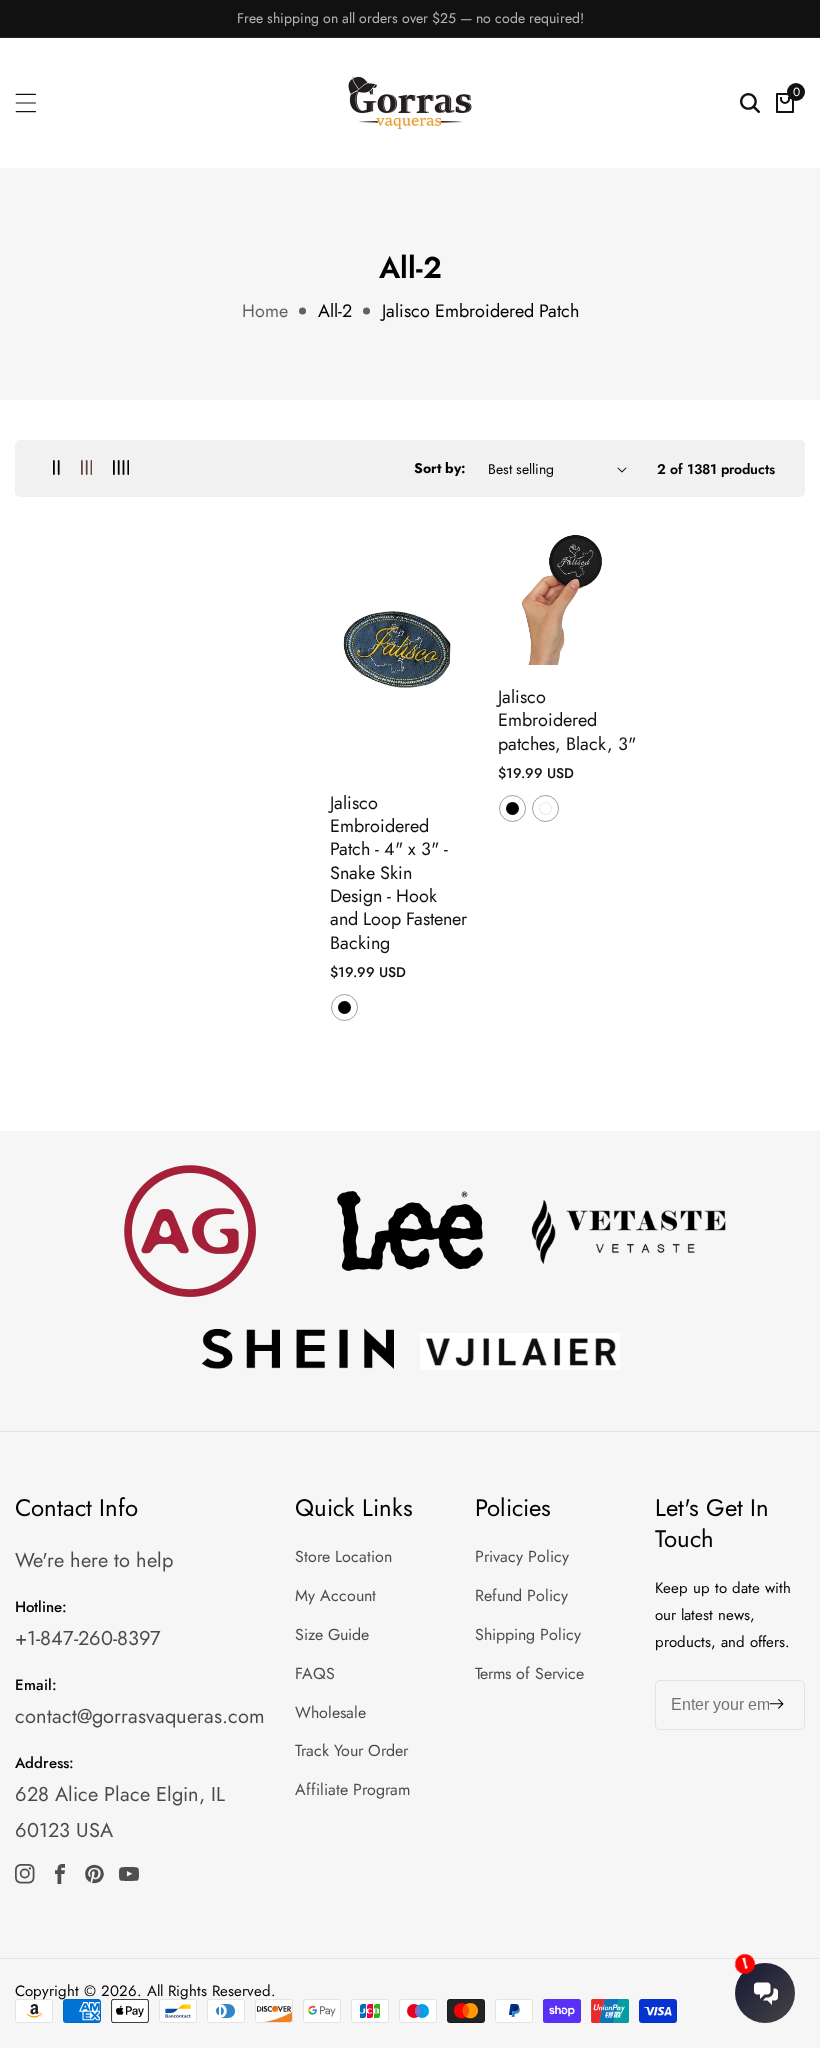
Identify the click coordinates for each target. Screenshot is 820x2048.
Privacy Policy (522, 1556)
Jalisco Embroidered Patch (480, 311)
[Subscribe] (776, 1704)
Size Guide (332, 1634)
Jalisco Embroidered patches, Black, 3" (567, 721)
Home (265, 311)
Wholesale (330, 1712)
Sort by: (440, 468)
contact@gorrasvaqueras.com (140, 1716)
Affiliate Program (352, 1789)
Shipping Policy (528, 1634)
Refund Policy (521, 1595)
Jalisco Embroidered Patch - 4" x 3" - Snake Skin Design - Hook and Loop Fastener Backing (398, 874)
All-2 (335, 311)
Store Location (343, 1556)
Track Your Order (351, 1750)
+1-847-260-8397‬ (88, 1638)
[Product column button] (56, 468)
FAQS (315, 1673)
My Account (335, 1595)
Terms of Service (529, 1673)
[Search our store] (750, 103)
